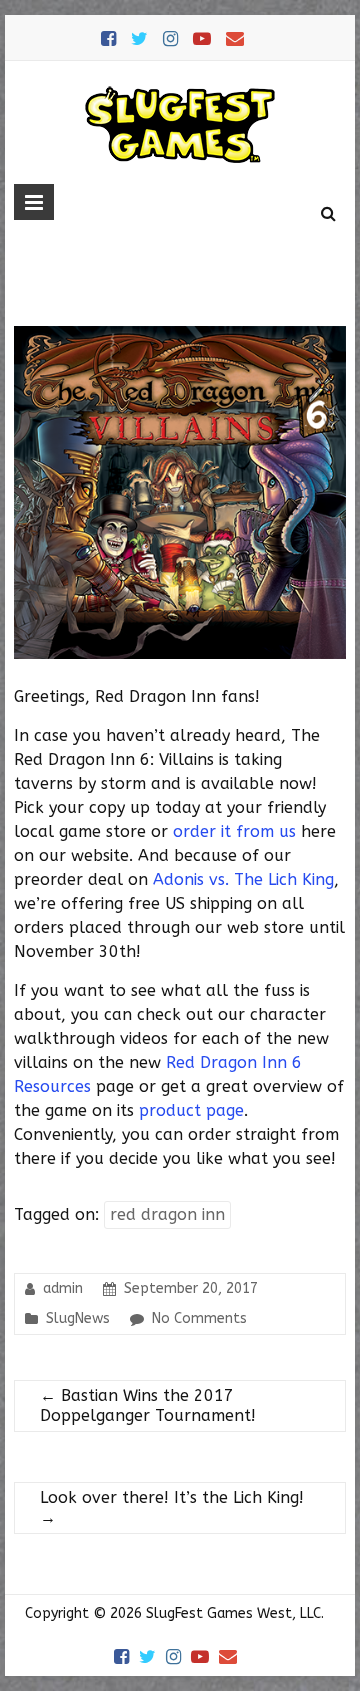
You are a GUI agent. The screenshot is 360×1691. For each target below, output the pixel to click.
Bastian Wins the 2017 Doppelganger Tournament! (148, 1405)
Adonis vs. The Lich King (243, 879)
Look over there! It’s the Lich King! (172, 1507)
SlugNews (78, 1318)
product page (191, 1110)
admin (63, 1288)
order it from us (234, 831)
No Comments (199, 1318)
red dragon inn (167, 1214)
